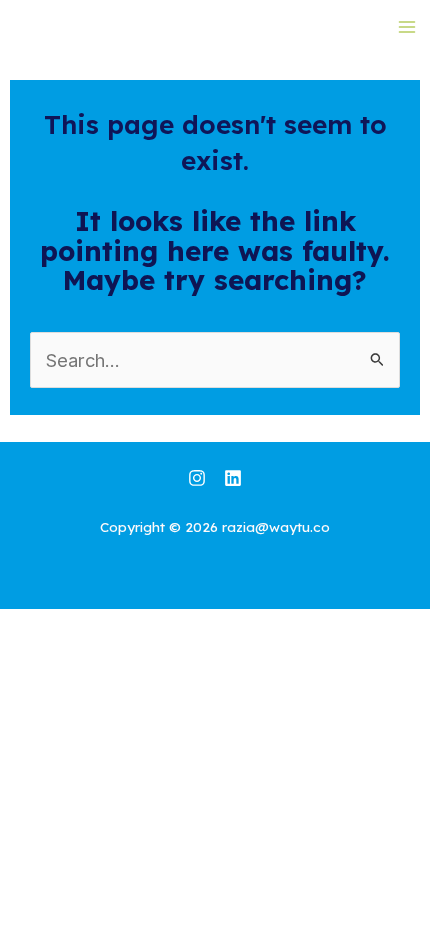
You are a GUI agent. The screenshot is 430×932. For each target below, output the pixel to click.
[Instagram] (197, 478)
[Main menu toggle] (406, 26)
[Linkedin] (233, 478)
